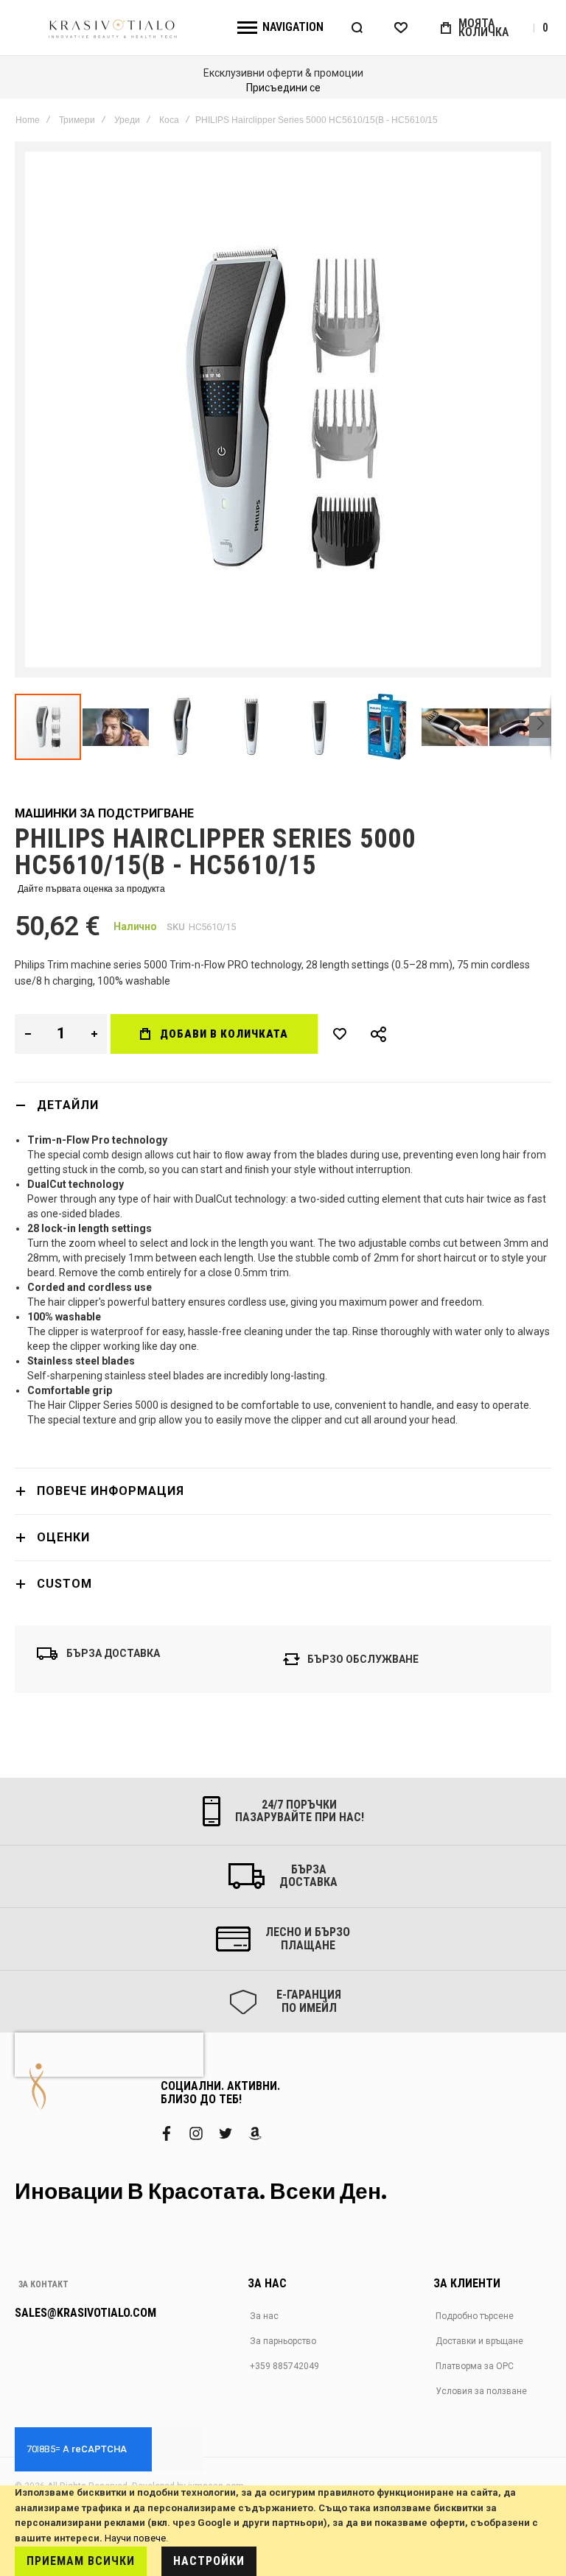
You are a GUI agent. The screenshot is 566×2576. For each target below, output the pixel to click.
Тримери (77, 120)
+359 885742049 (284, 2366)
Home (28, 120)
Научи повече (135, 2538)
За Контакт (43, 2284)
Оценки (63, 1537)
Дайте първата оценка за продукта (91, 889)
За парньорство (283, 2341)
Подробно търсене (475, 2316)
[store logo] (113, 28)
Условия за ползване (481, 2391)
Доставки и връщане (479, 2341)
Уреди (127, 120)
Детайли (68, 1105)
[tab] (283, 1105)
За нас (264, 2316)
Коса (169, 120)
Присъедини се (283, 88)
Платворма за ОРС (475, 2366)
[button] (116, 727)
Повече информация (111, 1491)
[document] (283, 2531)
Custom (64, 1584)
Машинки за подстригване (104, 813)
